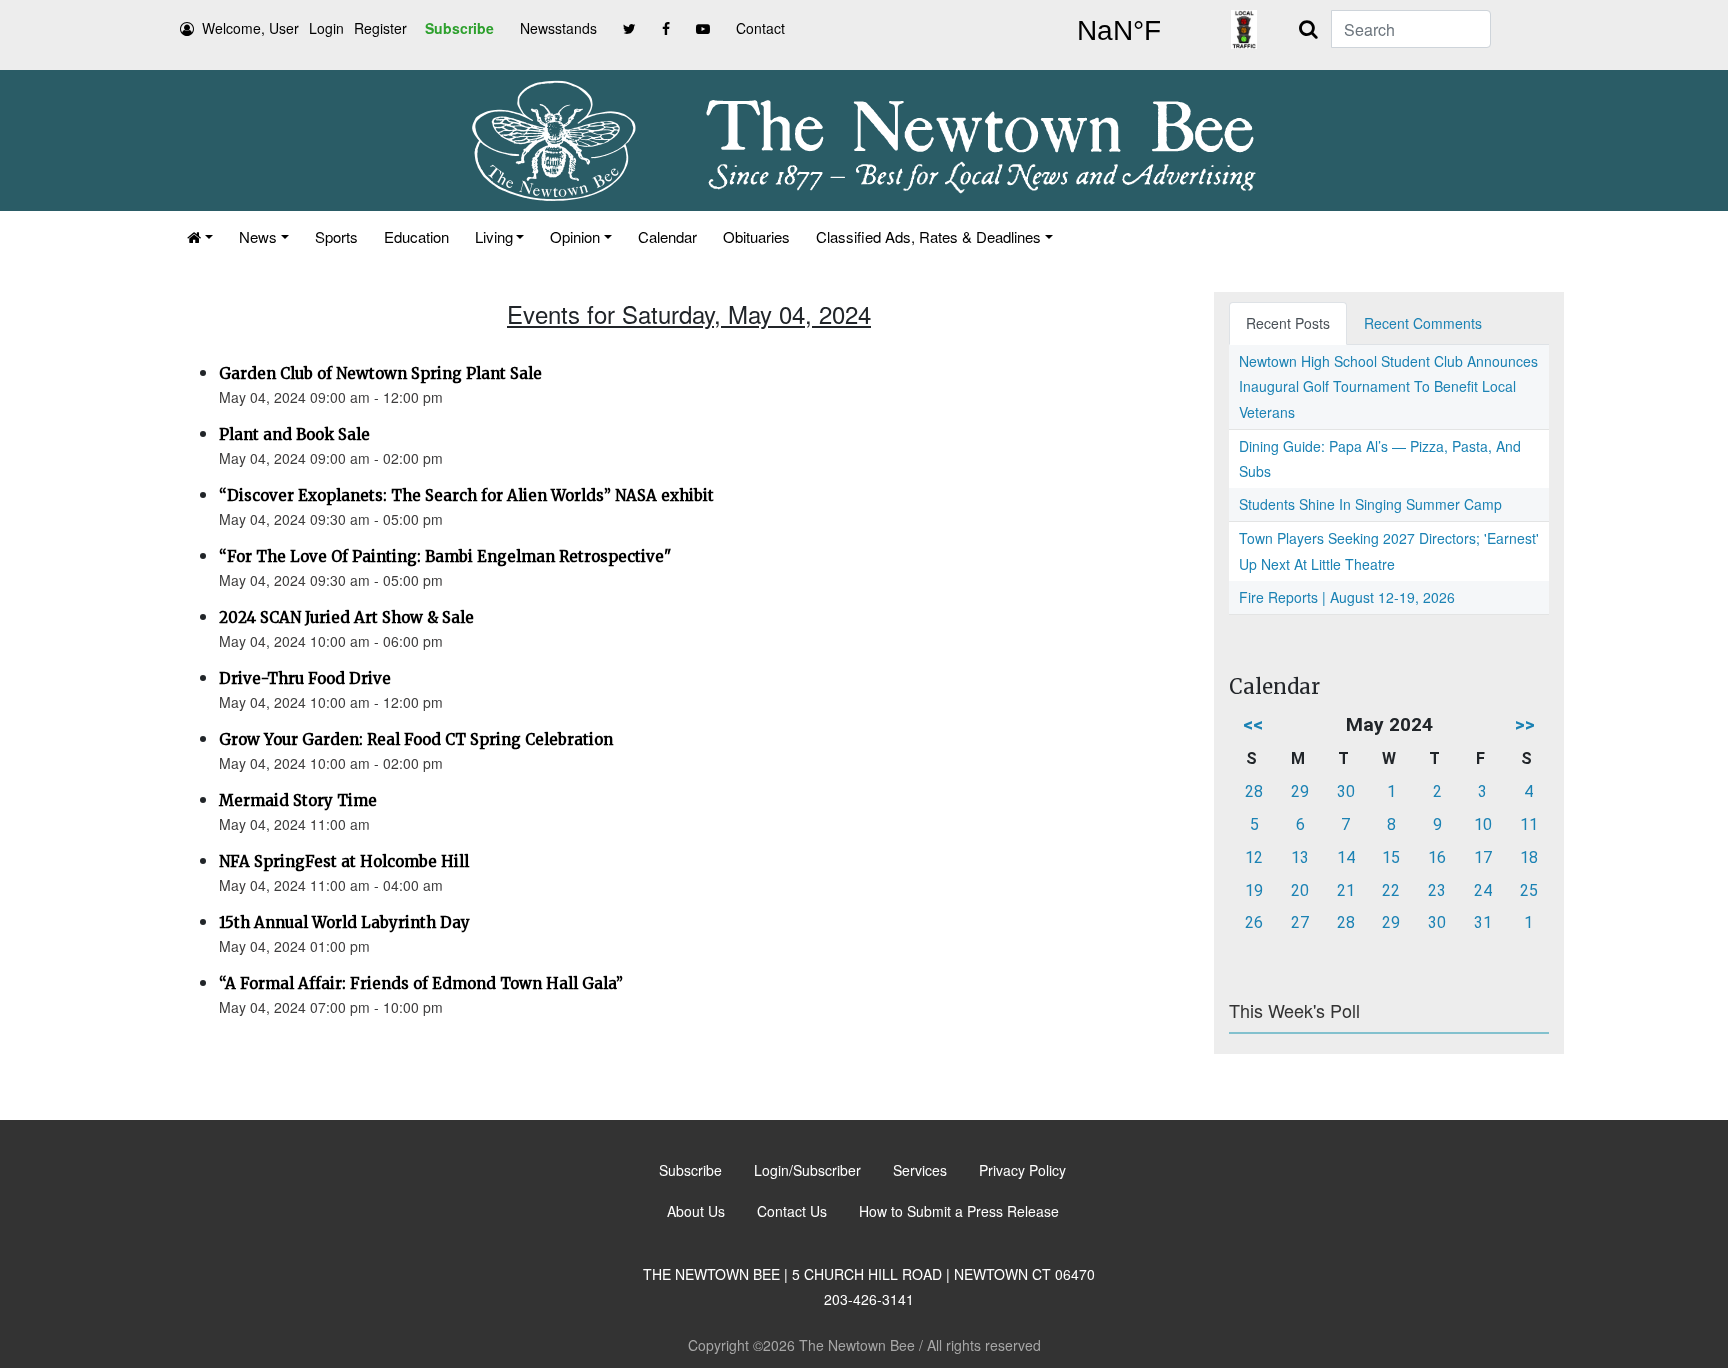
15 (1391, 857)
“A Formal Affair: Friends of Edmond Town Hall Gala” (421, 983)
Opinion (575, 236)
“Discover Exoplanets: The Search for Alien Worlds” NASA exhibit (466, 495)
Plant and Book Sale (294, 434)
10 (1483, 824)
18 (1529, 857)
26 (1254, 922)
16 (1437, 857)
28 (1254, 791)
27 (1300, 922)
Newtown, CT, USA (1119, 31)
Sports (336, 236)
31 (1483, 922)
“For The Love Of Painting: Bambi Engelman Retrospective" (445, 556)
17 (1483, 857)
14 (1346, 857)
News (258, 236)
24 (1483, 890)
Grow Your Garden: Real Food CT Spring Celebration (416, 739)
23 (1437, 890)
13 (1300, 857)
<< (1253, 724)
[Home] (200, 236)
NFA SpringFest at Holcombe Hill (344, 861)
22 (1391, 890)
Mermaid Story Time (298, 800)
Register (380, 28)
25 (1529, 890)
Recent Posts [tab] (1288, 323)
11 (1529, 824)
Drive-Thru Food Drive (305, 678)
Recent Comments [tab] (1423, 323)
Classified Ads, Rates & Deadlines (928, 236)
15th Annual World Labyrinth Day (344, 922)
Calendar (667, 236)
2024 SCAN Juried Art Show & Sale (346, 617)
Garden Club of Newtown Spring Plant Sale (380, 373)
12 (1254, 857)
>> (1525, 724)
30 (1346, 791)
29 (1300, 791)
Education (416, 236)
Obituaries (756, 236)
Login (326, 28)
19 (1254, 890)
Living (494, 236)
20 (1300, 890)
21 (1346, 890)
